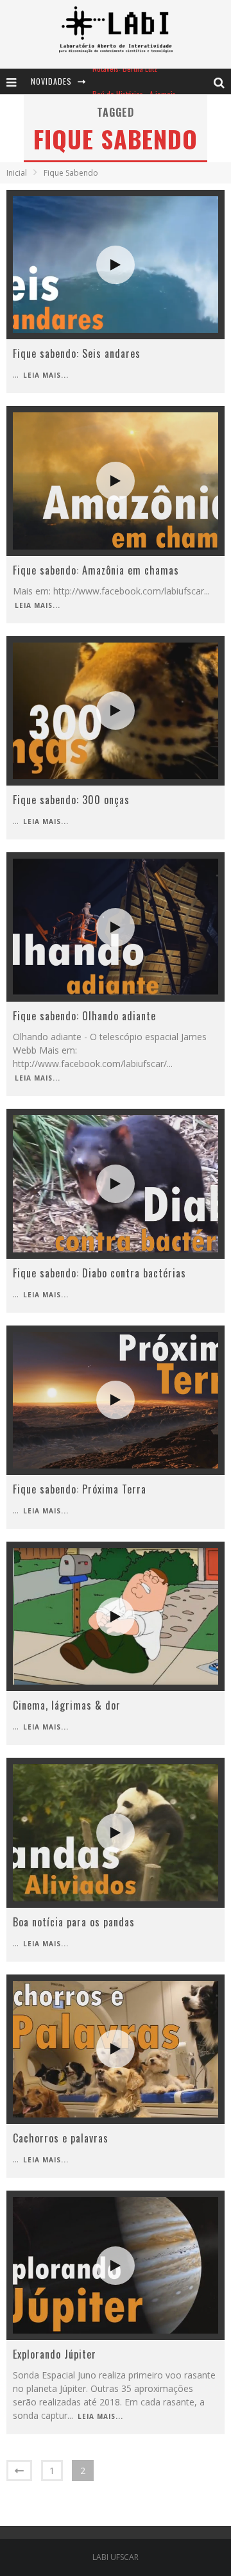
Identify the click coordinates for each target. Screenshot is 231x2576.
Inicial (17, 173)
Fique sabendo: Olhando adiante (84, 1016)
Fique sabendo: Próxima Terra (80, 1489)
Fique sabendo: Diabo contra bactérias (99, 1273)
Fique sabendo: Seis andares (77, 353)
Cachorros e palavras (61, 2138)
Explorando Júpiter (55, 2354)
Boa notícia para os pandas (74, 1922)
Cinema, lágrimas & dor (67, 1705)
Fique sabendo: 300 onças (71, 800)
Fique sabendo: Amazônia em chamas (96, 570)
